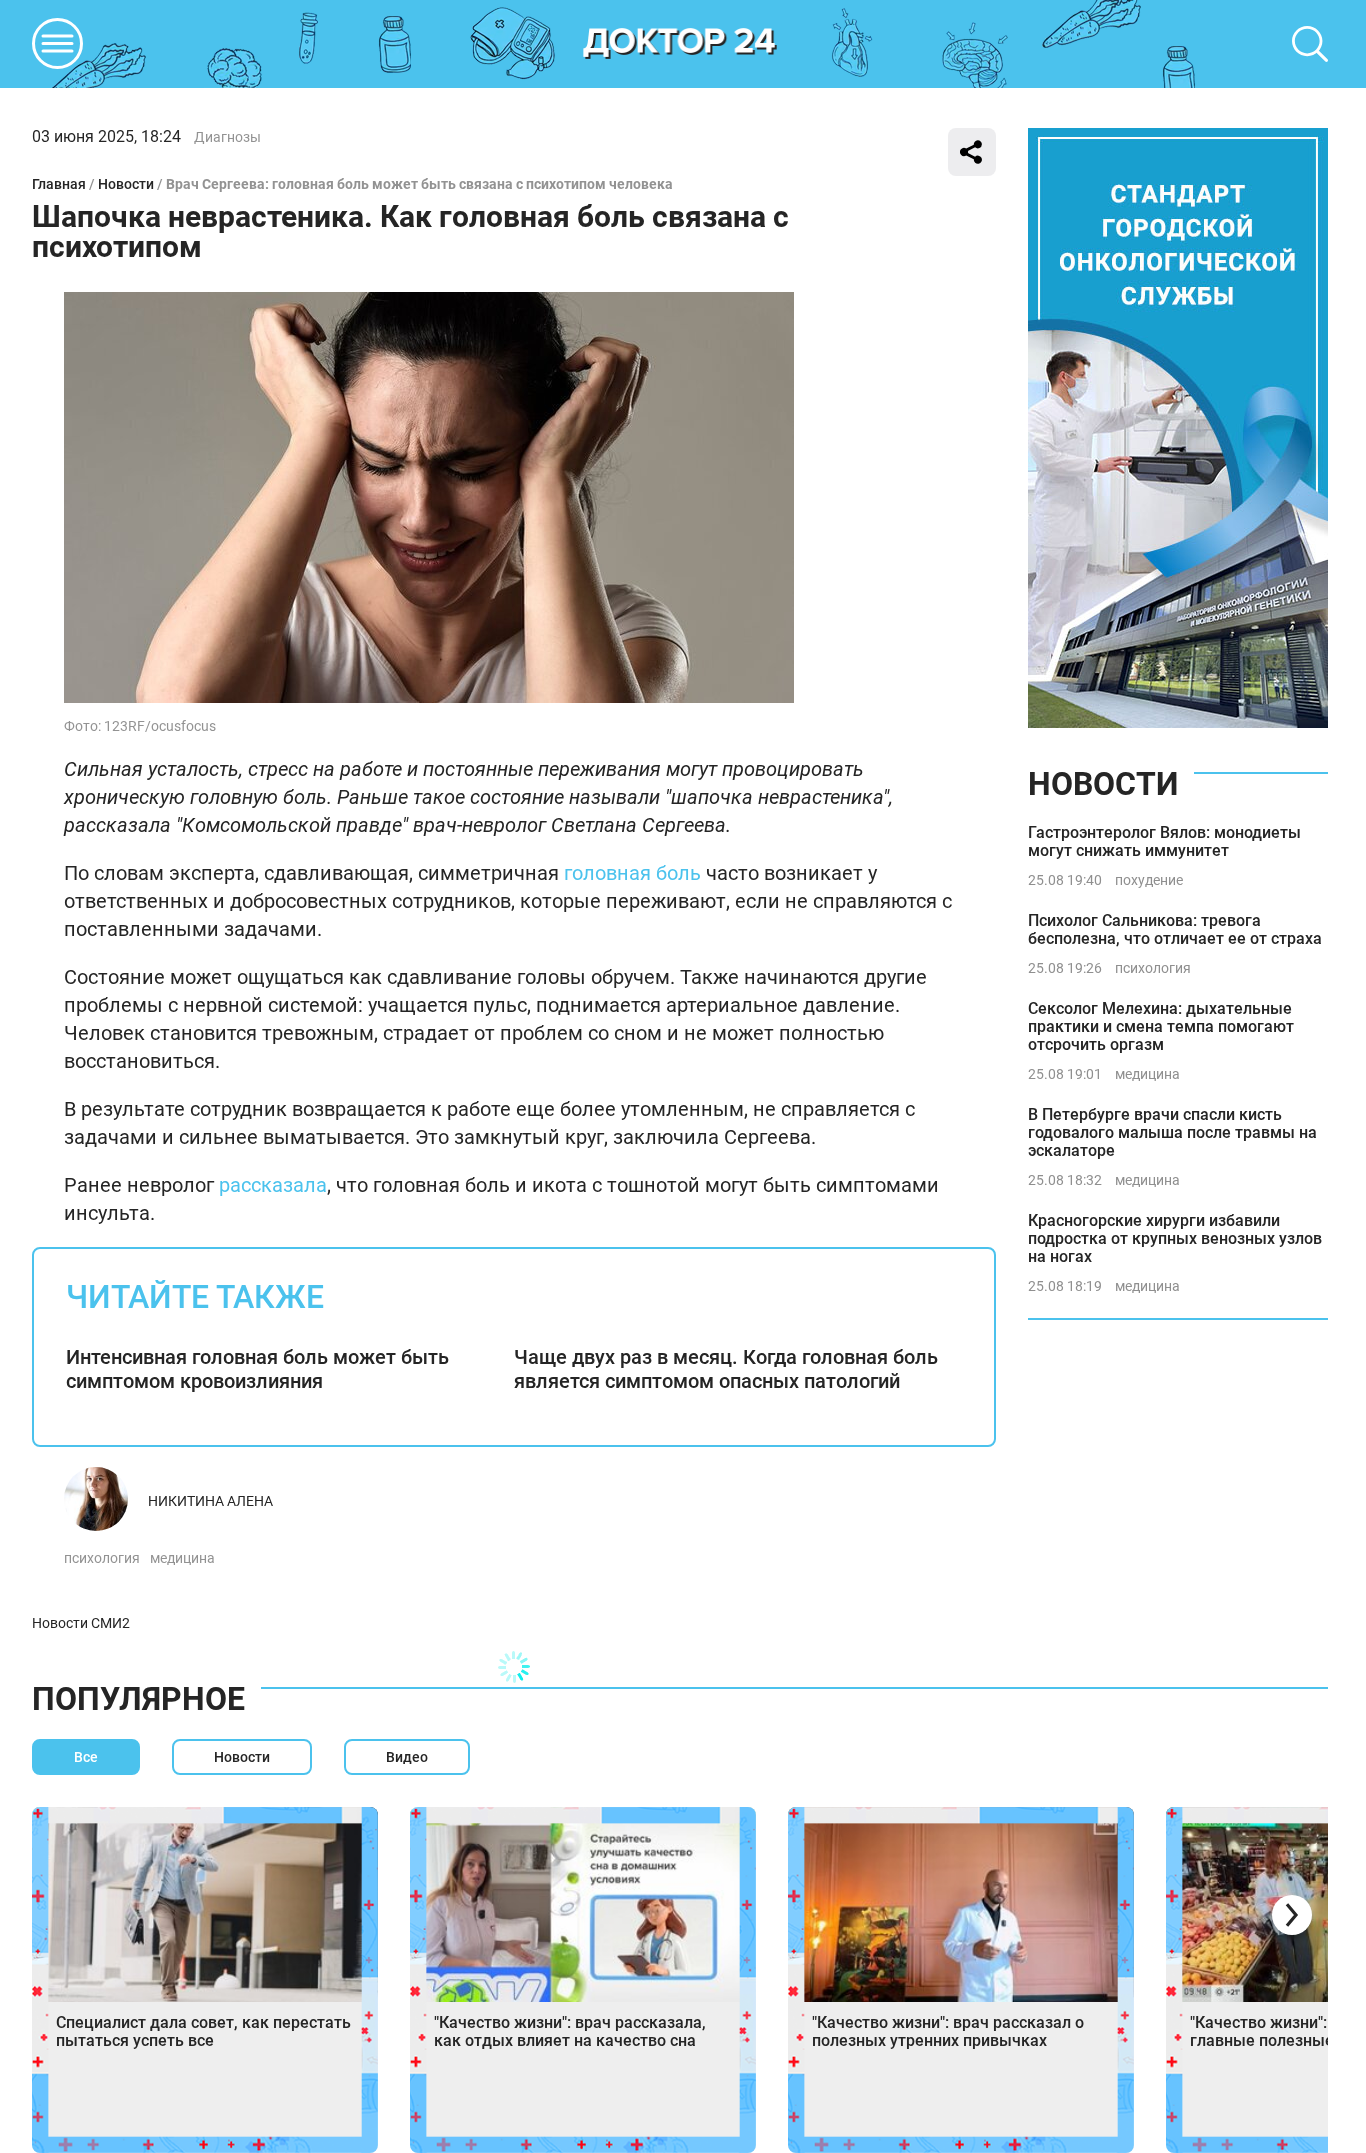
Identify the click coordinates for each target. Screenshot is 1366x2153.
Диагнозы (227, 137)
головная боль (632, 873)
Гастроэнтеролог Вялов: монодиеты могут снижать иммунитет (1164, 841)
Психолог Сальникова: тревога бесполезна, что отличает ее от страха (1175, 929)
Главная (59, 184)
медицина (182, 1558)
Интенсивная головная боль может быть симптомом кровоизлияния (257, 1369)
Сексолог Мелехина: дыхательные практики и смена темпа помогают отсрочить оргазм (1161, 1026)
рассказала (273, 1185)
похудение (1149, 880)
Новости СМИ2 (81, 1623)
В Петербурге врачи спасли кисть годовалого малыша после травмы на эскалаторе (1172, 1132)
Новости (126, 184)
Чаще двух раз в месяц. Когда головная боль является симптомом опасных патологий (726, 1369)
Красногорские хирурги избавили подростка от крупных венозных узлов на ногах (1175, 1238)
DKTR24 (680, 44)
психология (102, 1558)
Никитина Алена (210, 1501)
